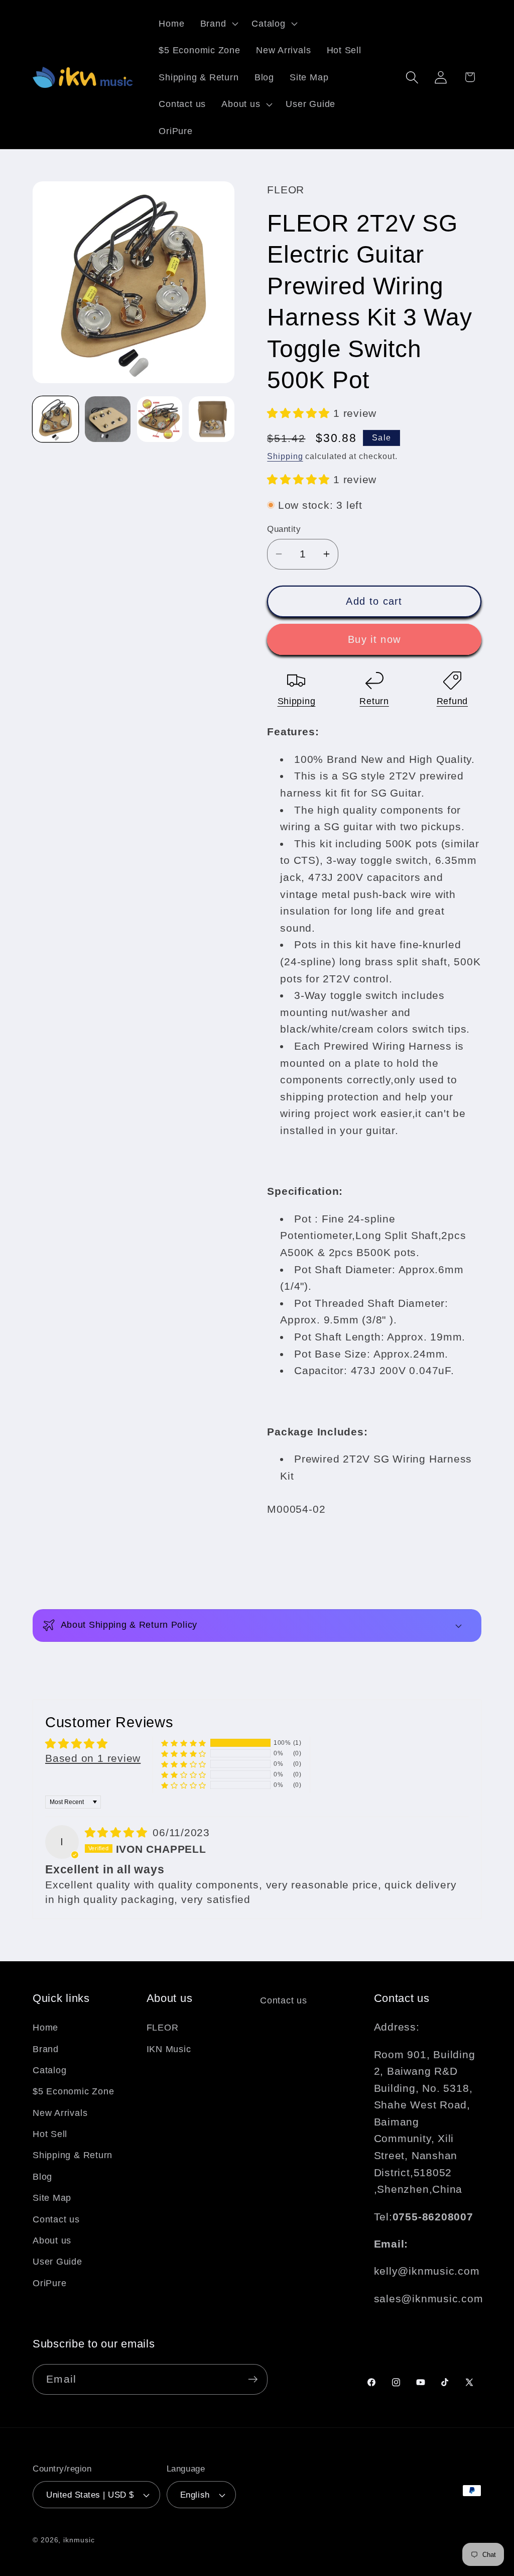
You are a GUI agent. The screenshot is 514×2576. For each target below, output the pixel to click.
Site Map (52, 2198)
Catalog (49, 2070)
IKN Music (169, 2049)
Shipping (285, 456)
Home (45, 2028)
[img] (118, 1832)
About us (52, 2241)
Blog (42, 2177)
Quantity (284, 529)
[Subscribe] (253, 2379)
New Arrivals (60, 2113)
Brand (46, 2049)
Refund (452, 701)
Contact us (56, 2219)
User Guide (57, 2262)
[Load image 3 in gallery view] (160, 419)
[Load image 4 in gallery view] (212, 419)
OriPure (49, 2283)
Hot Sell (50, 2134)
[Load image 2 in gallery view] (108, 419)
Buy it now (374, 639)
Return (374, 701)
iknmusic (79, 2540)
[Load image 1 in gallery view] (55, 419)
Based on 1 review (93, 1758)
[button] (218, 24)
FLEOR (163, 2028)
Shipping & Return (73, 2155)
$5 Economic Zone (73, 2091)
